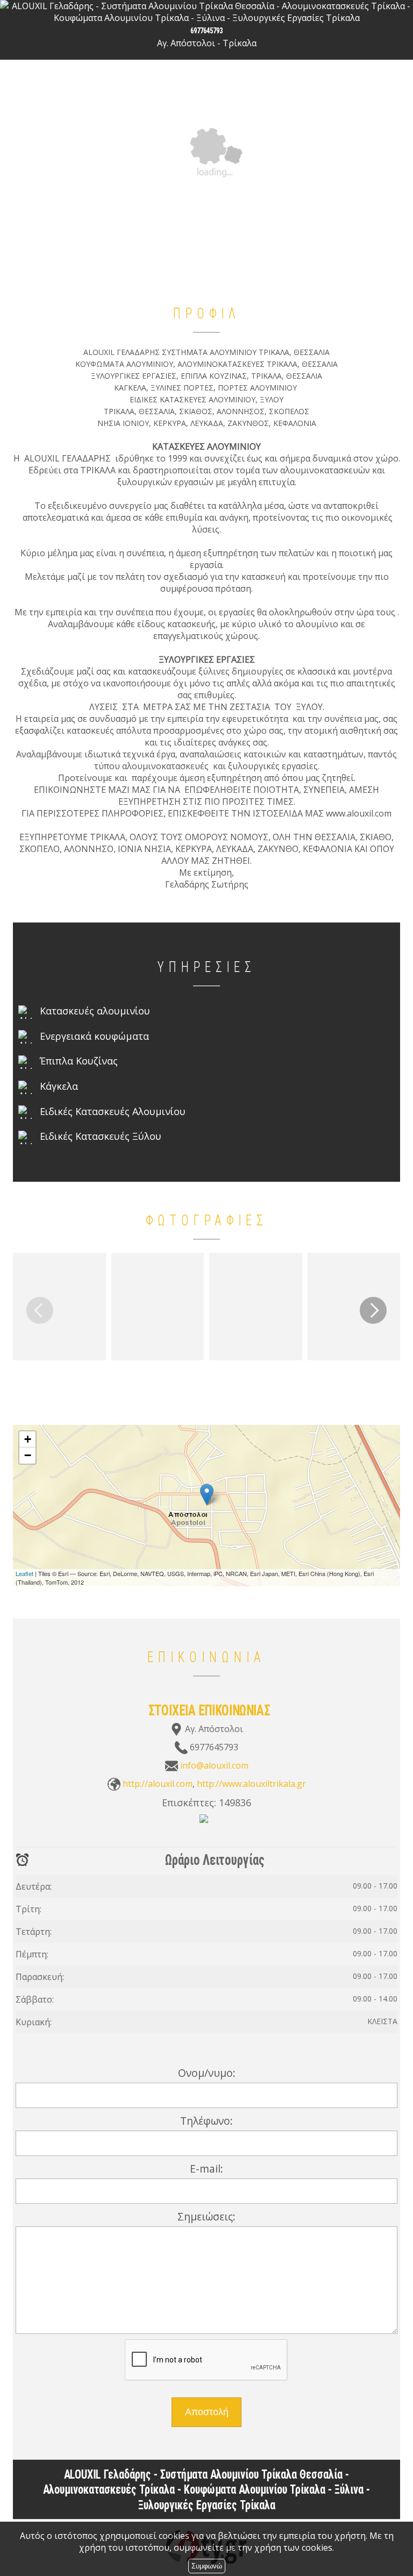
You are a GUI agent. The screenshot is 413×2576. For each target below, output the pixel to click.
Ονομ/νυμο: (207, 2073)
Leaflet (24, 1573)
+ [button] (28, 1439)
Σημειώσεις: (206, 2216)
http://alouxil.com (158, 1784)
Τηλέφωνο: (206, 2121)
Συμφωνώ (207, 2566)
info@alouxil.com (214, 1765)
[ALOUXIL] (204, 1825)
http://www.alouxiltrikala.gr (251, 1784)
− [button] (28, 1455)
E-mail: (206, 2169)
